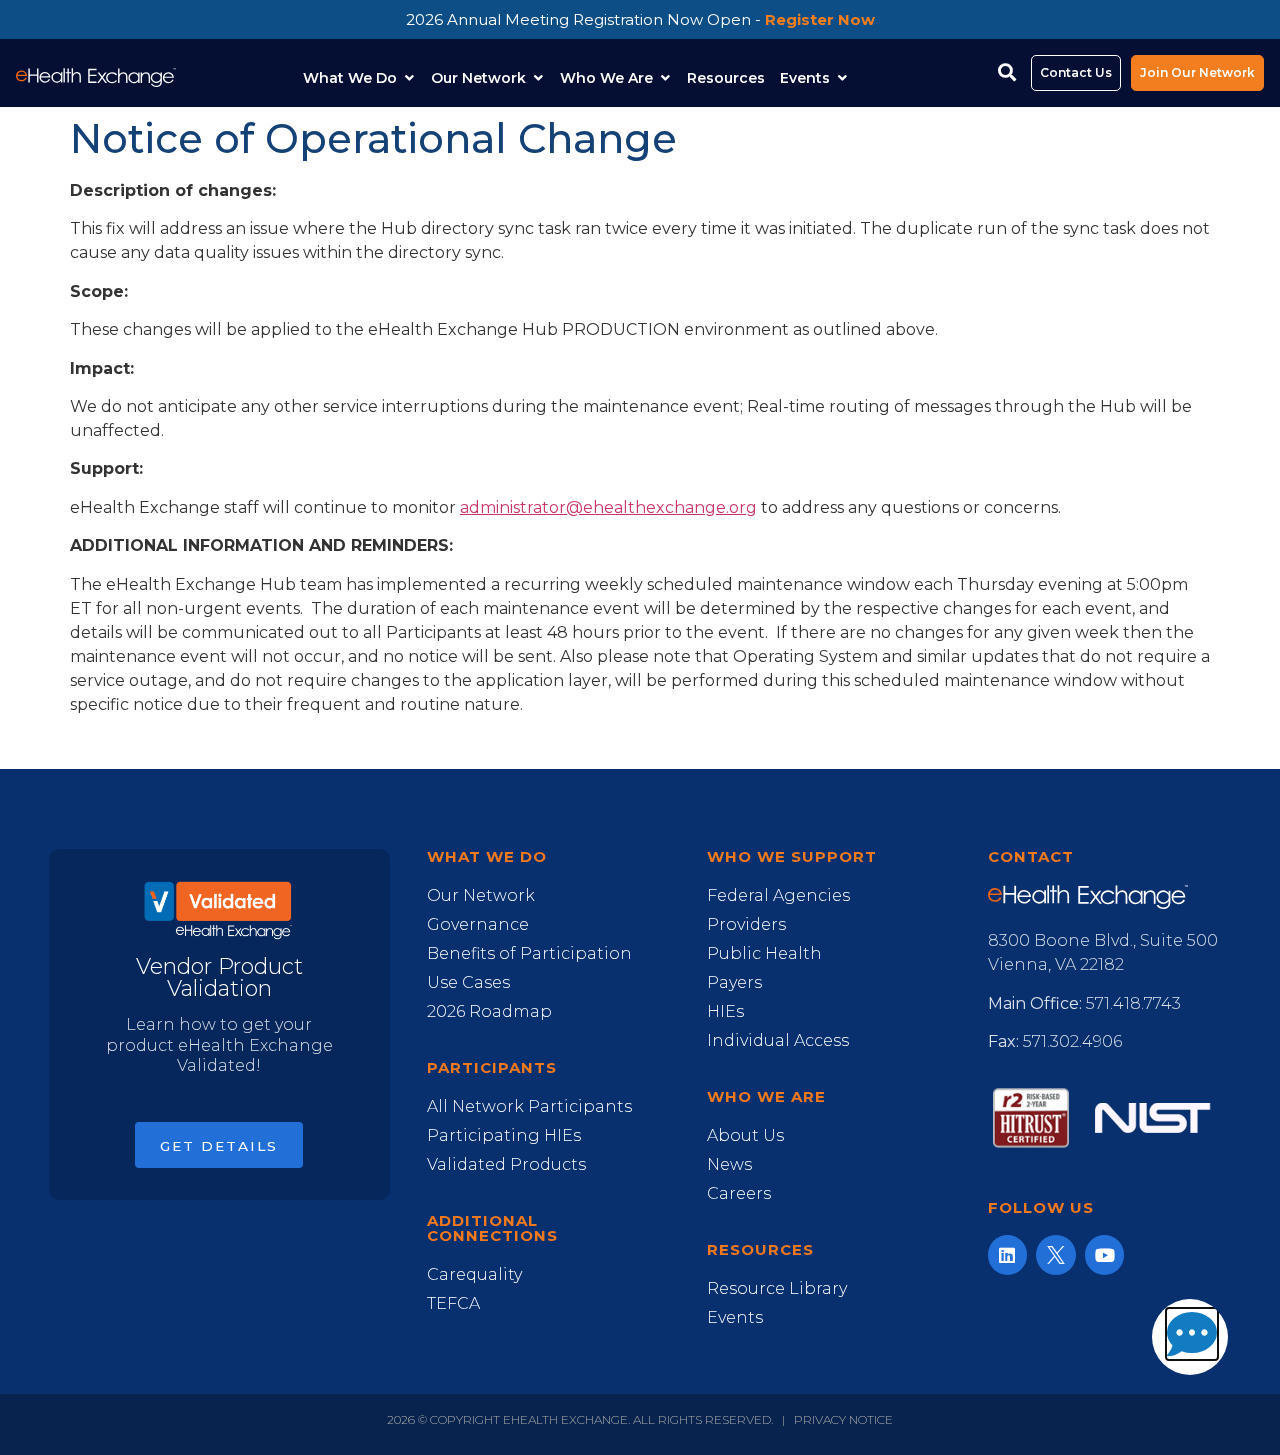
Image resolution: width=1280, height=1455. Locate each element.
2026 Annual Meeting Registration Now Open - (640, 19)
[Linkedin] (1008, 1255)
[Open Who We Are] (665, 78)
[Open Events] (842, 78)
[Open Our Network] (538, 78)
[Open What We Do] (409, 78)
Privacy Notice (843, 1419)
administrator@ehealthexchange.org (608, 507)
